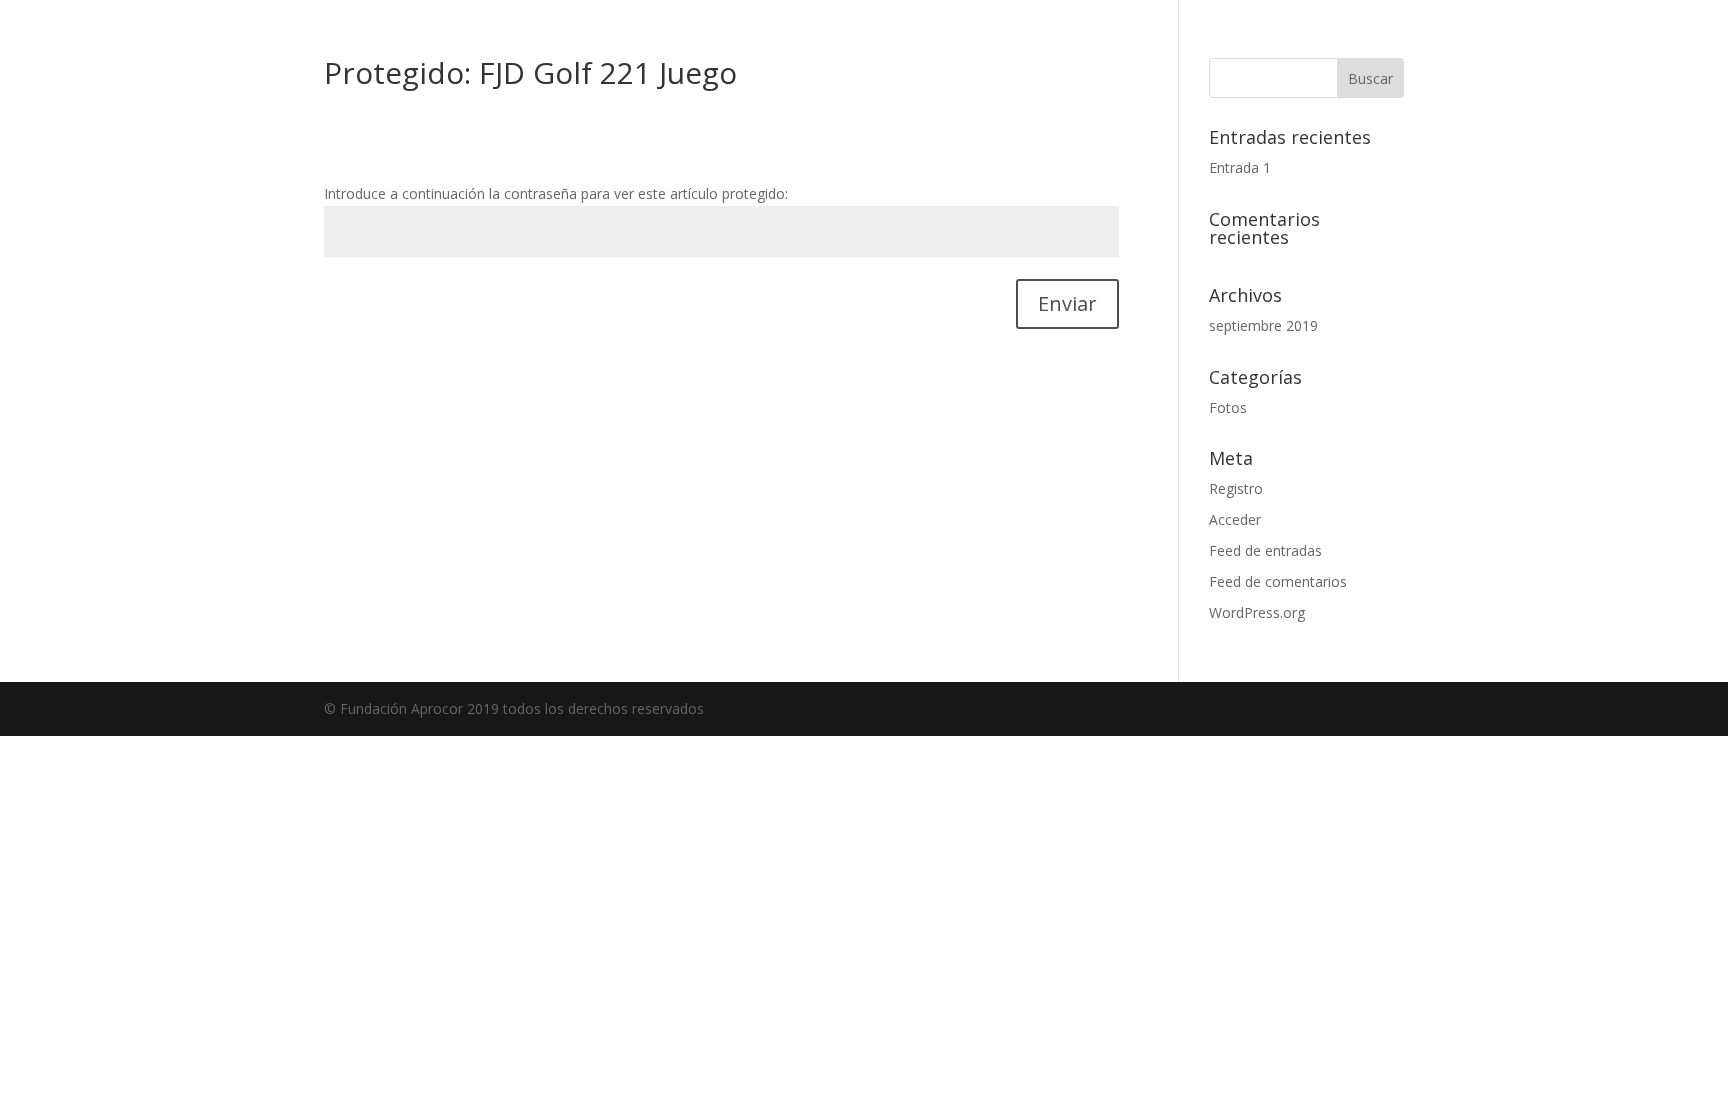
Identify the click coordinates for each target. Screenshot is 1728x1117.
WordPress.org (1257, 612)
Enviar (1067, 303)
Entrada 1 (1240, 167)
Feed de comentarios (1278, 581)
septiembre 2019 (1263, 325)
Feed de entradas (1265, 550)
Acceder (1235, 519)
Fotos (1228, 407)
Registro (1236, 488)
